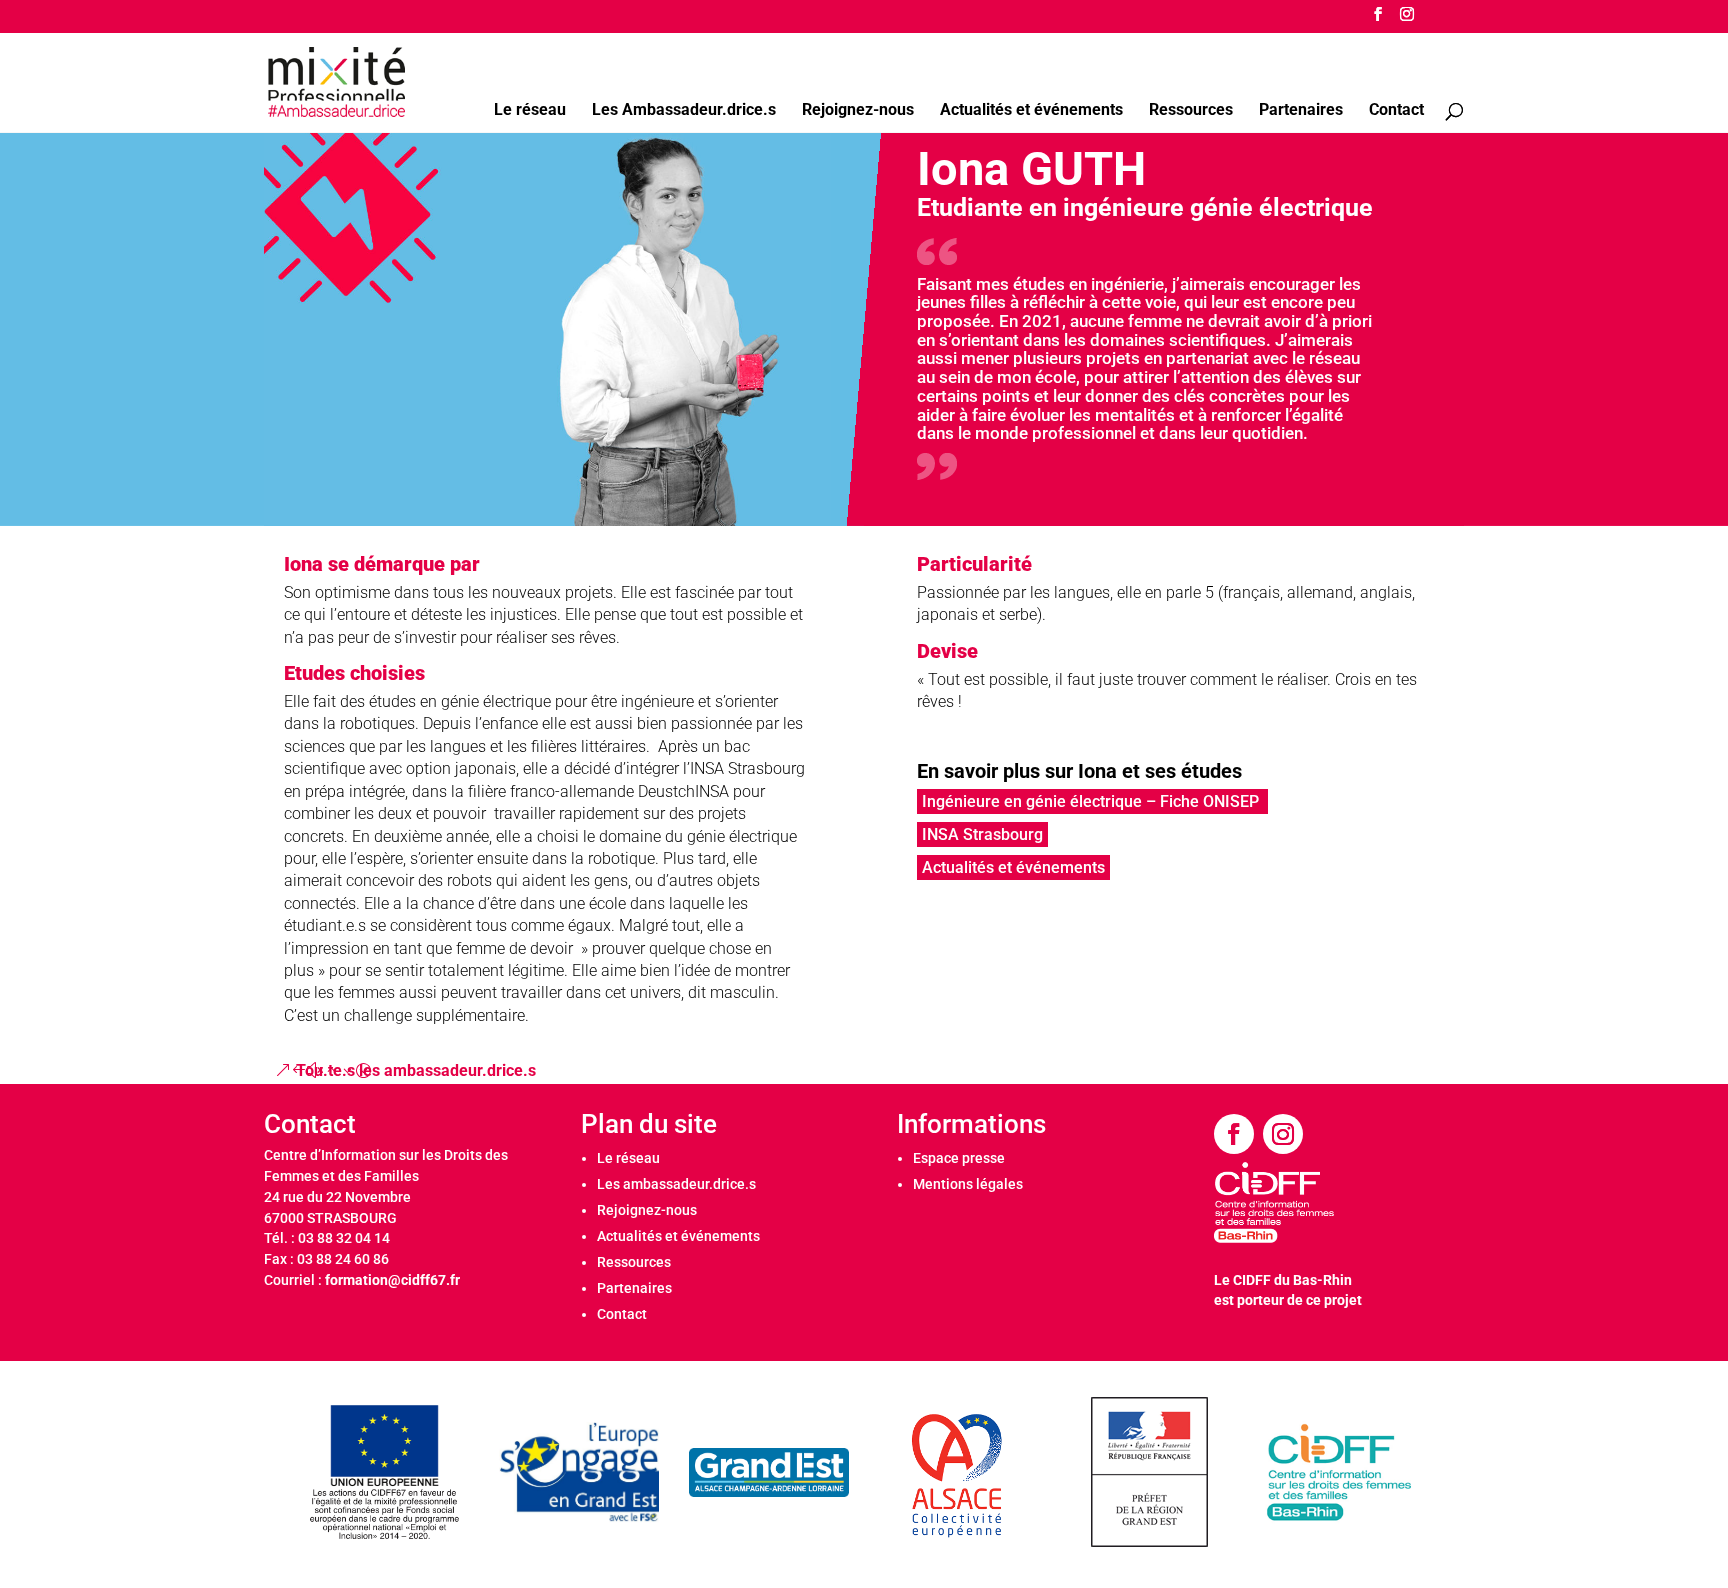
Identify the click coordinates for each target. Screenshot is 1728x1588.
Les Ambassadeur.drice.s (684, 111)
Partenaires (1301, 111)
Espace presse (959, 1158)
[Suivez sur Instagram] (1283, 1134)
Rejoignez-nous (858, 111)
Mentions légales (968, 1184)
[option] (389, 1472)
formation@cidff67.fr (392, 1280)
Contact (1396, 111)
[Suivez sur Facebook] (1234, 1134)
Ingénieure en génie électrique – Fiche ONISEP (1092, 801)
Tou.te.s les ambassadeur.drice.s (416, 1070)
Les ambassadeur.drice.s (676, 1184)
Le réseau (530, 111)
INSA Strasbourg (982, 834)
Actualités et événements (1031, 111)
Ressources (1191, 111)
